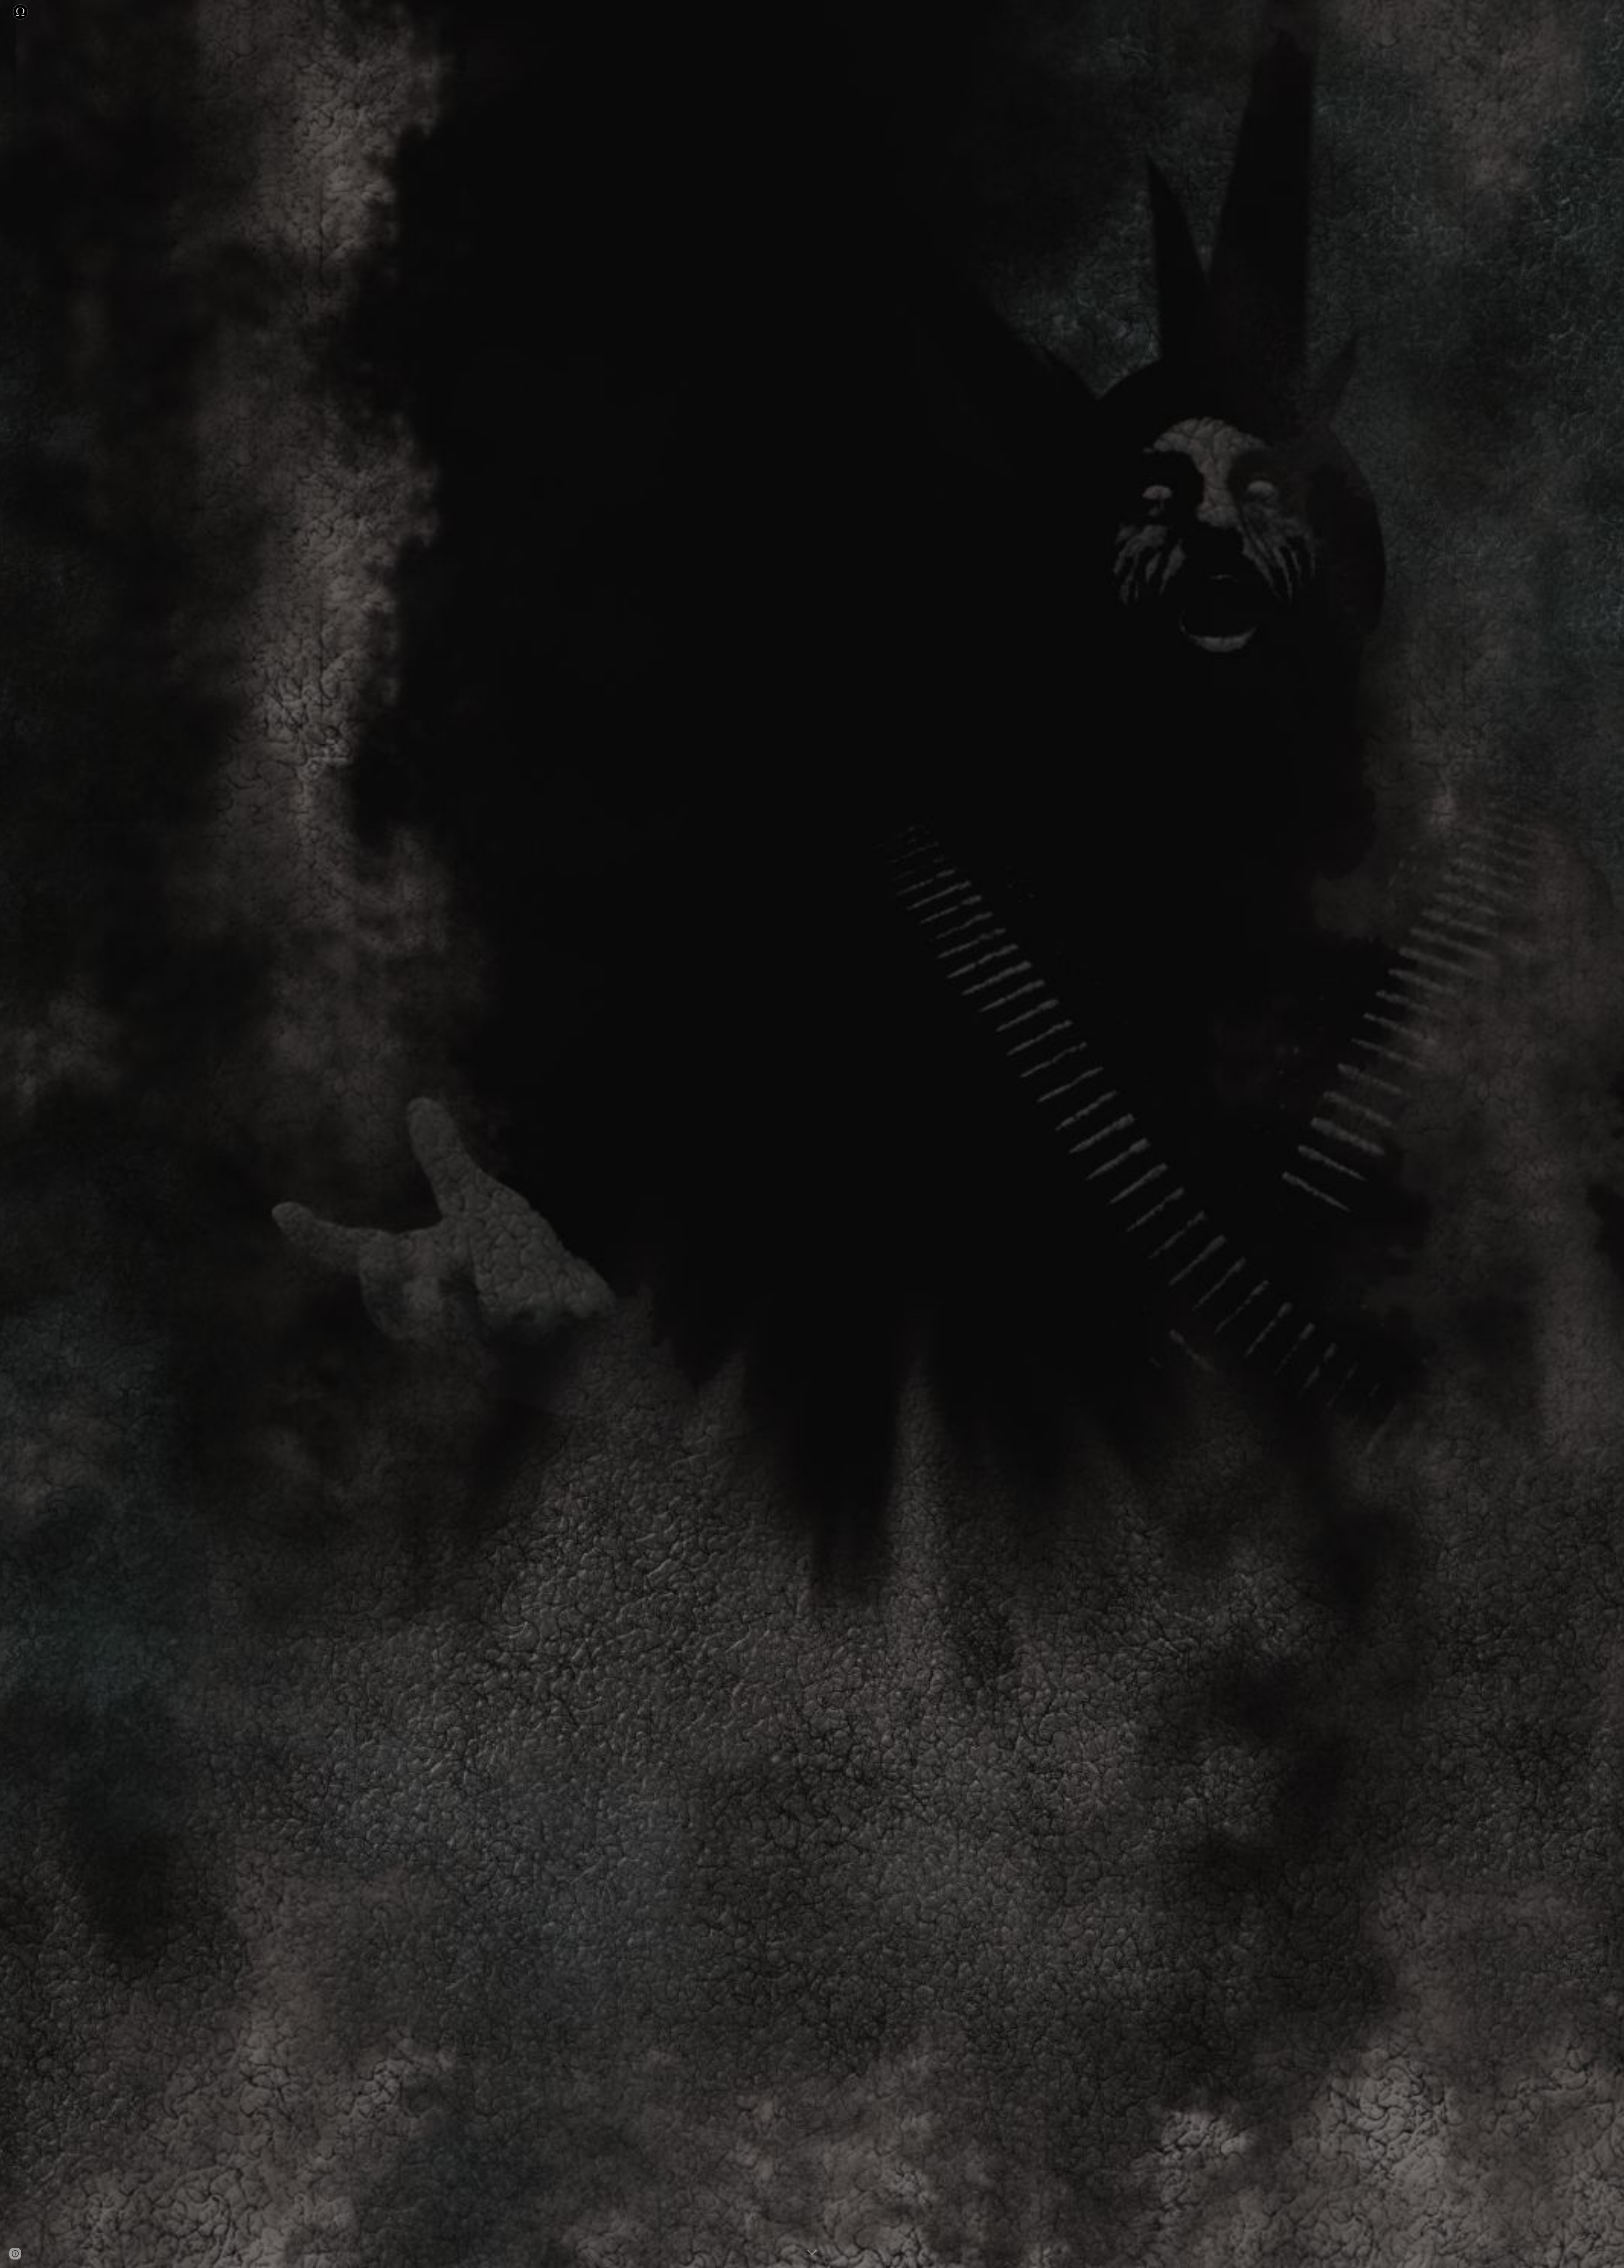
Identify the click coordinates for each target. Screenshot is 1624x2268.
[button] (812, 2253)
